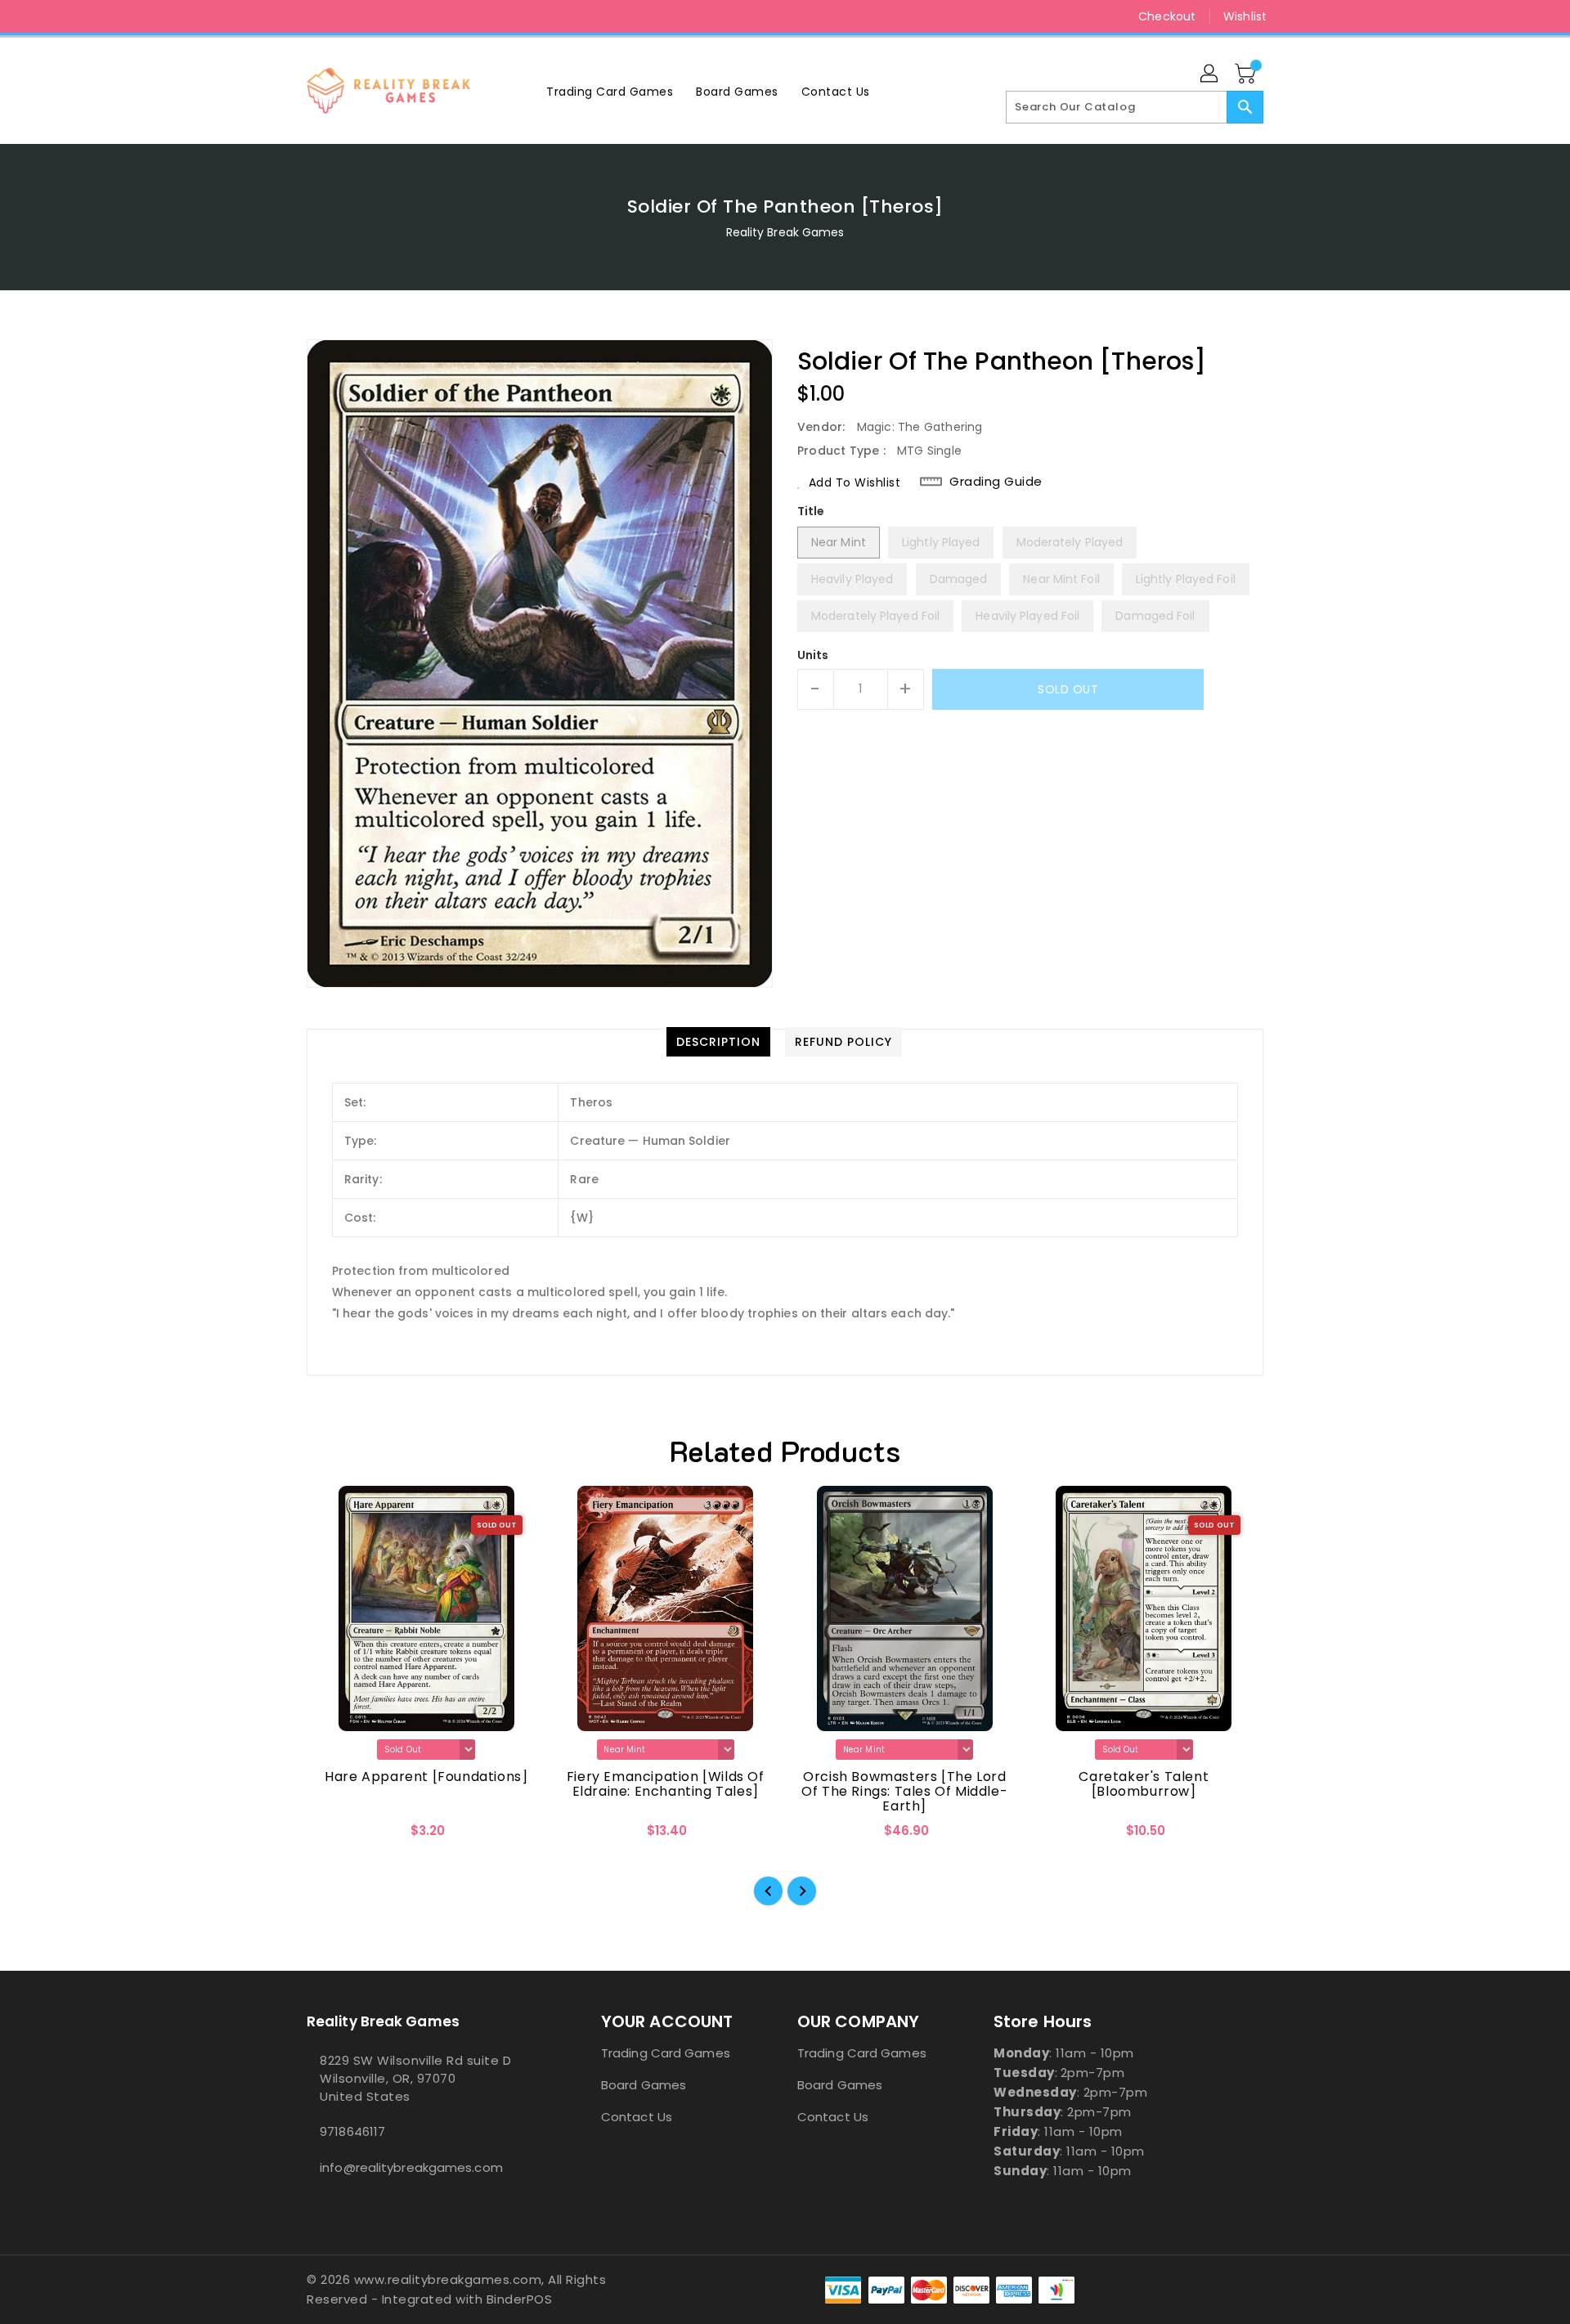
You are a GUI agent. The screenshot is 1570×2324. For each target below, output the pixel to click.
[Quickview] (333, 1836)
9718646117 (352, 2131)
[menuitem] (610, 91)
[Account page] (1210, 74)
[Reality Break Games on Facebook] (284, 16)
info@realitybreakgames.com (411, 2167)
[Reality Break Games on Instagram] (315, 16)
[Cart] (1247, 74)
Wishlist (1245, 16)
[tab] (718, 1042)
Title (811, 511)
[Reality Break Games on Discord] (346, 16)
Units (813, 655)
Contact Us (637, 2117)
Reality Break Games (785, 232)
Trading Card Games (666, 2053)
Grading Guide (996, 482)
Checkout (1167, 16)
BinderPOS (520, 2299)
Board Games (644, 2085)
